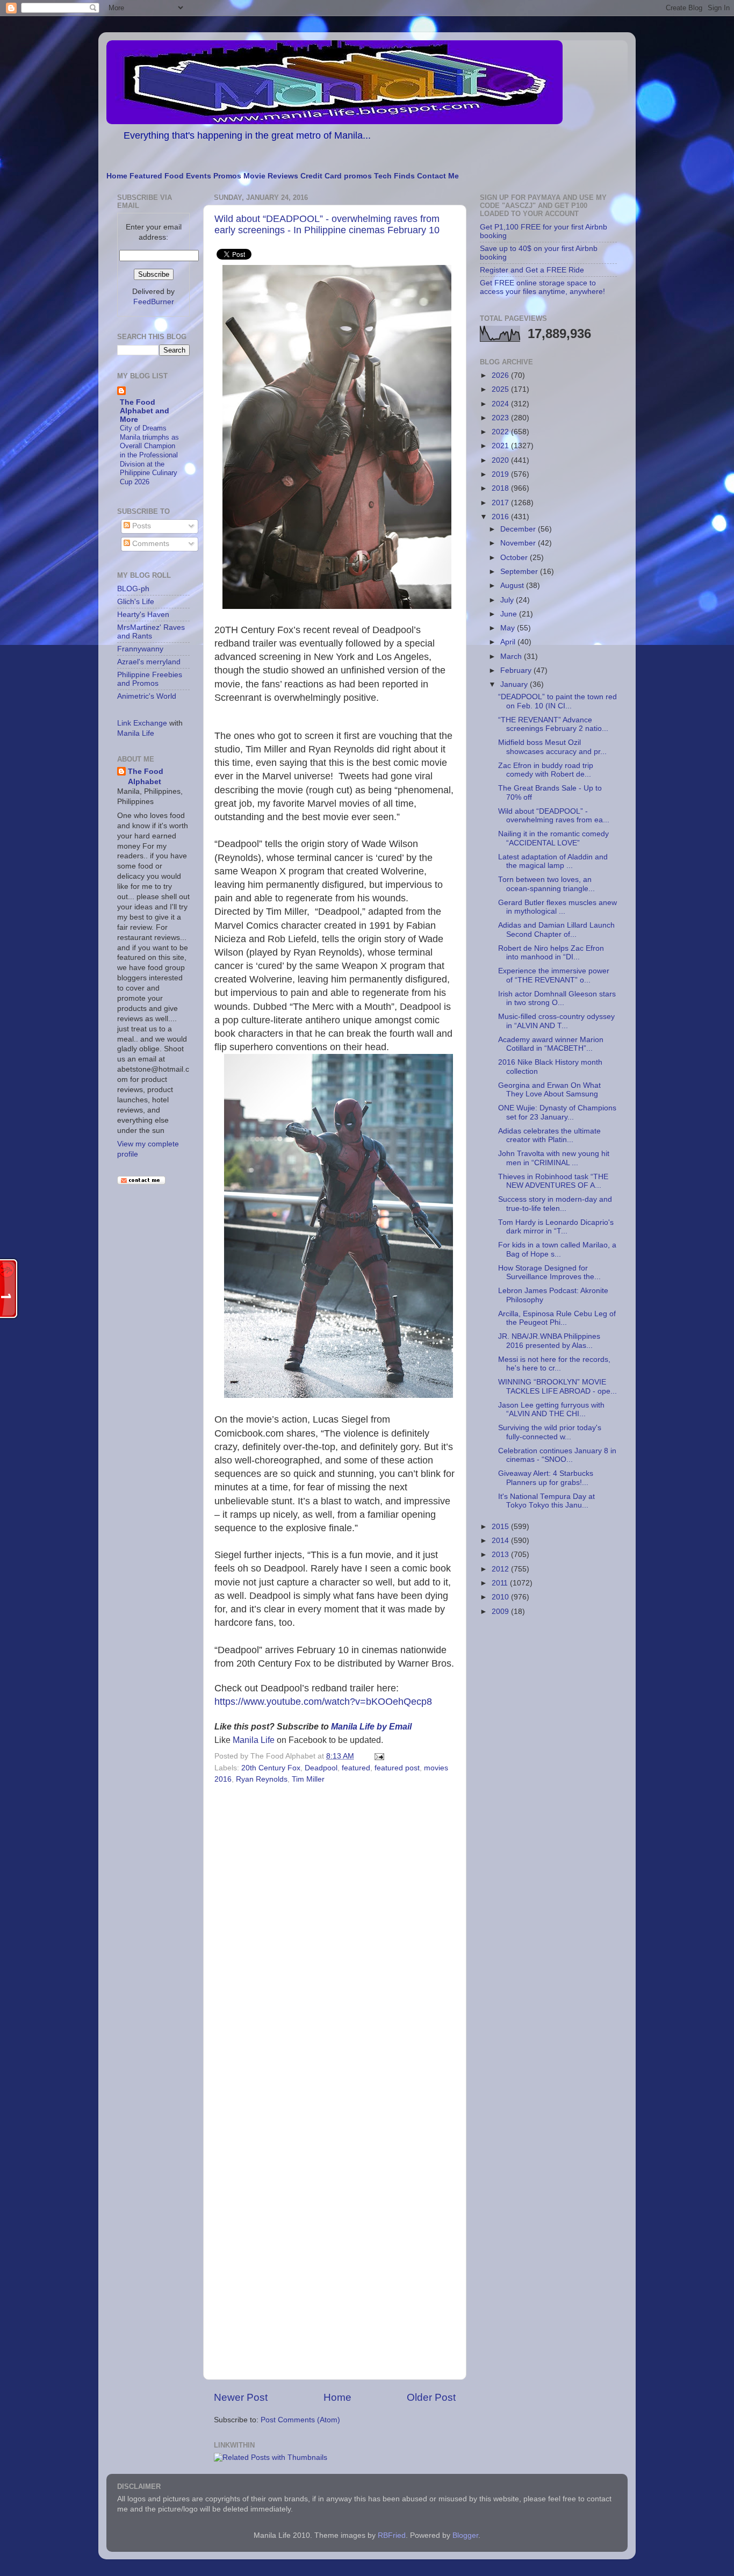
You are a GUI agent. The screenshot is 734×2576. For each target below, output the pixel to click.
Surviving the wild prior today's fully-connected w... (550, 1432)
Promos (227, 176)
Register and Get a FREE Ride (532, 270)
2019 (501, 474)
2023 (501, 418)
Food (174, 176)
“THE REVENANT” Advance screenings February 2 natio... (553, 724)
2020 (501, 460)
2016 (501, 517)
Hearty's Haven (143, 615)
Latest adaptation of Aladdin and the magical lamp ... (553, 861)
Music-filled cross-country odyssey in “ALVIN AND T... (556, 1021)
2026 (501, 375)
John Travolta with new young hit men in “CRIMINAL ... (554, 1158)
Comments (150, 544)
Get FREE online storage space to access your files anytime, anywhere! (542, 287)
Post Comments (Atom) (300, 2420)
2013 (501, 1555)
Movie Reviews (271, 176)
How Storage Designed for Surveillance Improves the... (549, 1272)
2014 (501, 1541)
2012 (501, 1569)
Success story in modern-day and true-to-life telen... (555, 1204)
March (512, 656)
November (519, 543)
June (510, 614)
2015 (501, 1527)
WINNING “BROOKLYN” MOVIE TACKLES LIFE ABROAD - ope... (557, 1386)
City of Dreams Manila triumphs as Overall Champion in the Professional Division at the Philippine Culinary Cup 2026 (149, 455)
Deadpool (321, 1768)
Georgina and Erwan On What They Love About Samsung (549, 1090)
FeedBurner (154, 302)
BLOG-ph (133, 589)
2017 (501, 503)
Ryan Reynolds (262, 1779)
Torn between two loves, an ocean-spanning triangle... (546, 884)
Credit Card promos (336, 176)
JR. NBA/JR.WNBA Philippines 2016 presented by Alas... (549, 1341)
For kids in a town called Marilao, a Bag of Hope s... (557, 1249)
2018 (501, 488)
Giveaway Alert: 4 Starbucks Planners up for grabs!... (546, 1478)
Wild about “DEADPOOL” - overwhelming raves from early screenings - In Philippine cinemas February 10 (327, 224)
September (520, 572)
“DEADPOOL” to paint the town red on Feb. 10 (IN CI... (557, 701)
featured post (397, 1768)
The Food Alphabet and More (145, 411)
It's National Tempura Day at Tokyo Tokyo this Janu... (546, 1501)
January (515, 684)
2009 (501, 1612)
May (509, 628)
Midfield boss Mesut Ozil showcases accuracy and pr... (552, 747)
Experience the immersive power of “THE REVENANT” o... (554, 975)
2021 (501, 446)
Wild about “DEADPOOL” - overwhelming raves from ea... (554, 816)
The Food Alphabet (146, 777)
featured (356, 1768)
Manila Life (254, 1740)
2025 (501, 389)
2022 (501, 432)
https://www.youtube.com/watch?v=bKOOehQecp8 (323, 1702)
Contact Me (438, 176)
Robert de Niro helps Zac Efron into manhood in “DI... (551, 953)
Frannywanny (140, 649)
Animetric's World (147, 696)
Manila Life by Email (371, 1727)
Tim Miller (308, 1779)
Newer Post (241, 2397)
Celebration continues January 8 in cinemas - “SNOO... (557, 1455)
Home (117, 176)
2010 (501, 1597)
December (519, 529)
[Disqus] (335, 1935)
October (515, 558)
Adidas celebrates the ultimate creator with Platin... (549, 1135)
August (513, 586)
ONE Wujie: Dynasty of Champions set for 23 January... (557, 1112)
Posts (141, 526)
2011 (501, 1583)
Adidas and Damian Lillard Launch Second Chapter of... (556, 930)
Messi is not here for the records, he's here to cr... (554, 1364)
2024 (501, 404)
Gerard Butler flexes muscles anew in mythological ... (557, 907)
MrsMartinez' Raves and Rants (151, 632)
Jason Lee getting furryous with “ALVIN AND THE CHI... (551, 1409)
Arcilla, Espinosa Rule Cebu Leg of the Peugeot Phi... (557, 1318)
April (509, 642)
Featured (146, 176)
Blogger (465, 2535)
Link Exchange (142, 723)
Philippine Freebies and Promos (150, 679)
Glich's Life (136, 602)
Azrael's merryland (149, 662)
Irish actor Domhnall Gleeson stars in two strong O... (557, 998)
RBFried (392, 2535)
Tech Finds (394, 176)
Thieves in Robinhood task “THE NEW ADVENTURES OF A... (553, 1181)
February (517, 670)
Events (199, 176)
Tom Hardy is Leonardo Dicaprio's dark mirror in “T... (556, 1227)
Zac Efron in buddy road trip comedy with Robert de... (546, 770)
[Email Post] (377, 1756)
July (508, 600)
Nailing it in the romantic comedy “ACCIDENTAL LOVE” (553, 838)
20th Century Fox (271, 1768)
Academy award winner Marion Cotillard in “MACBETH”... (551, 1044)
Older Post (431, 2397)
